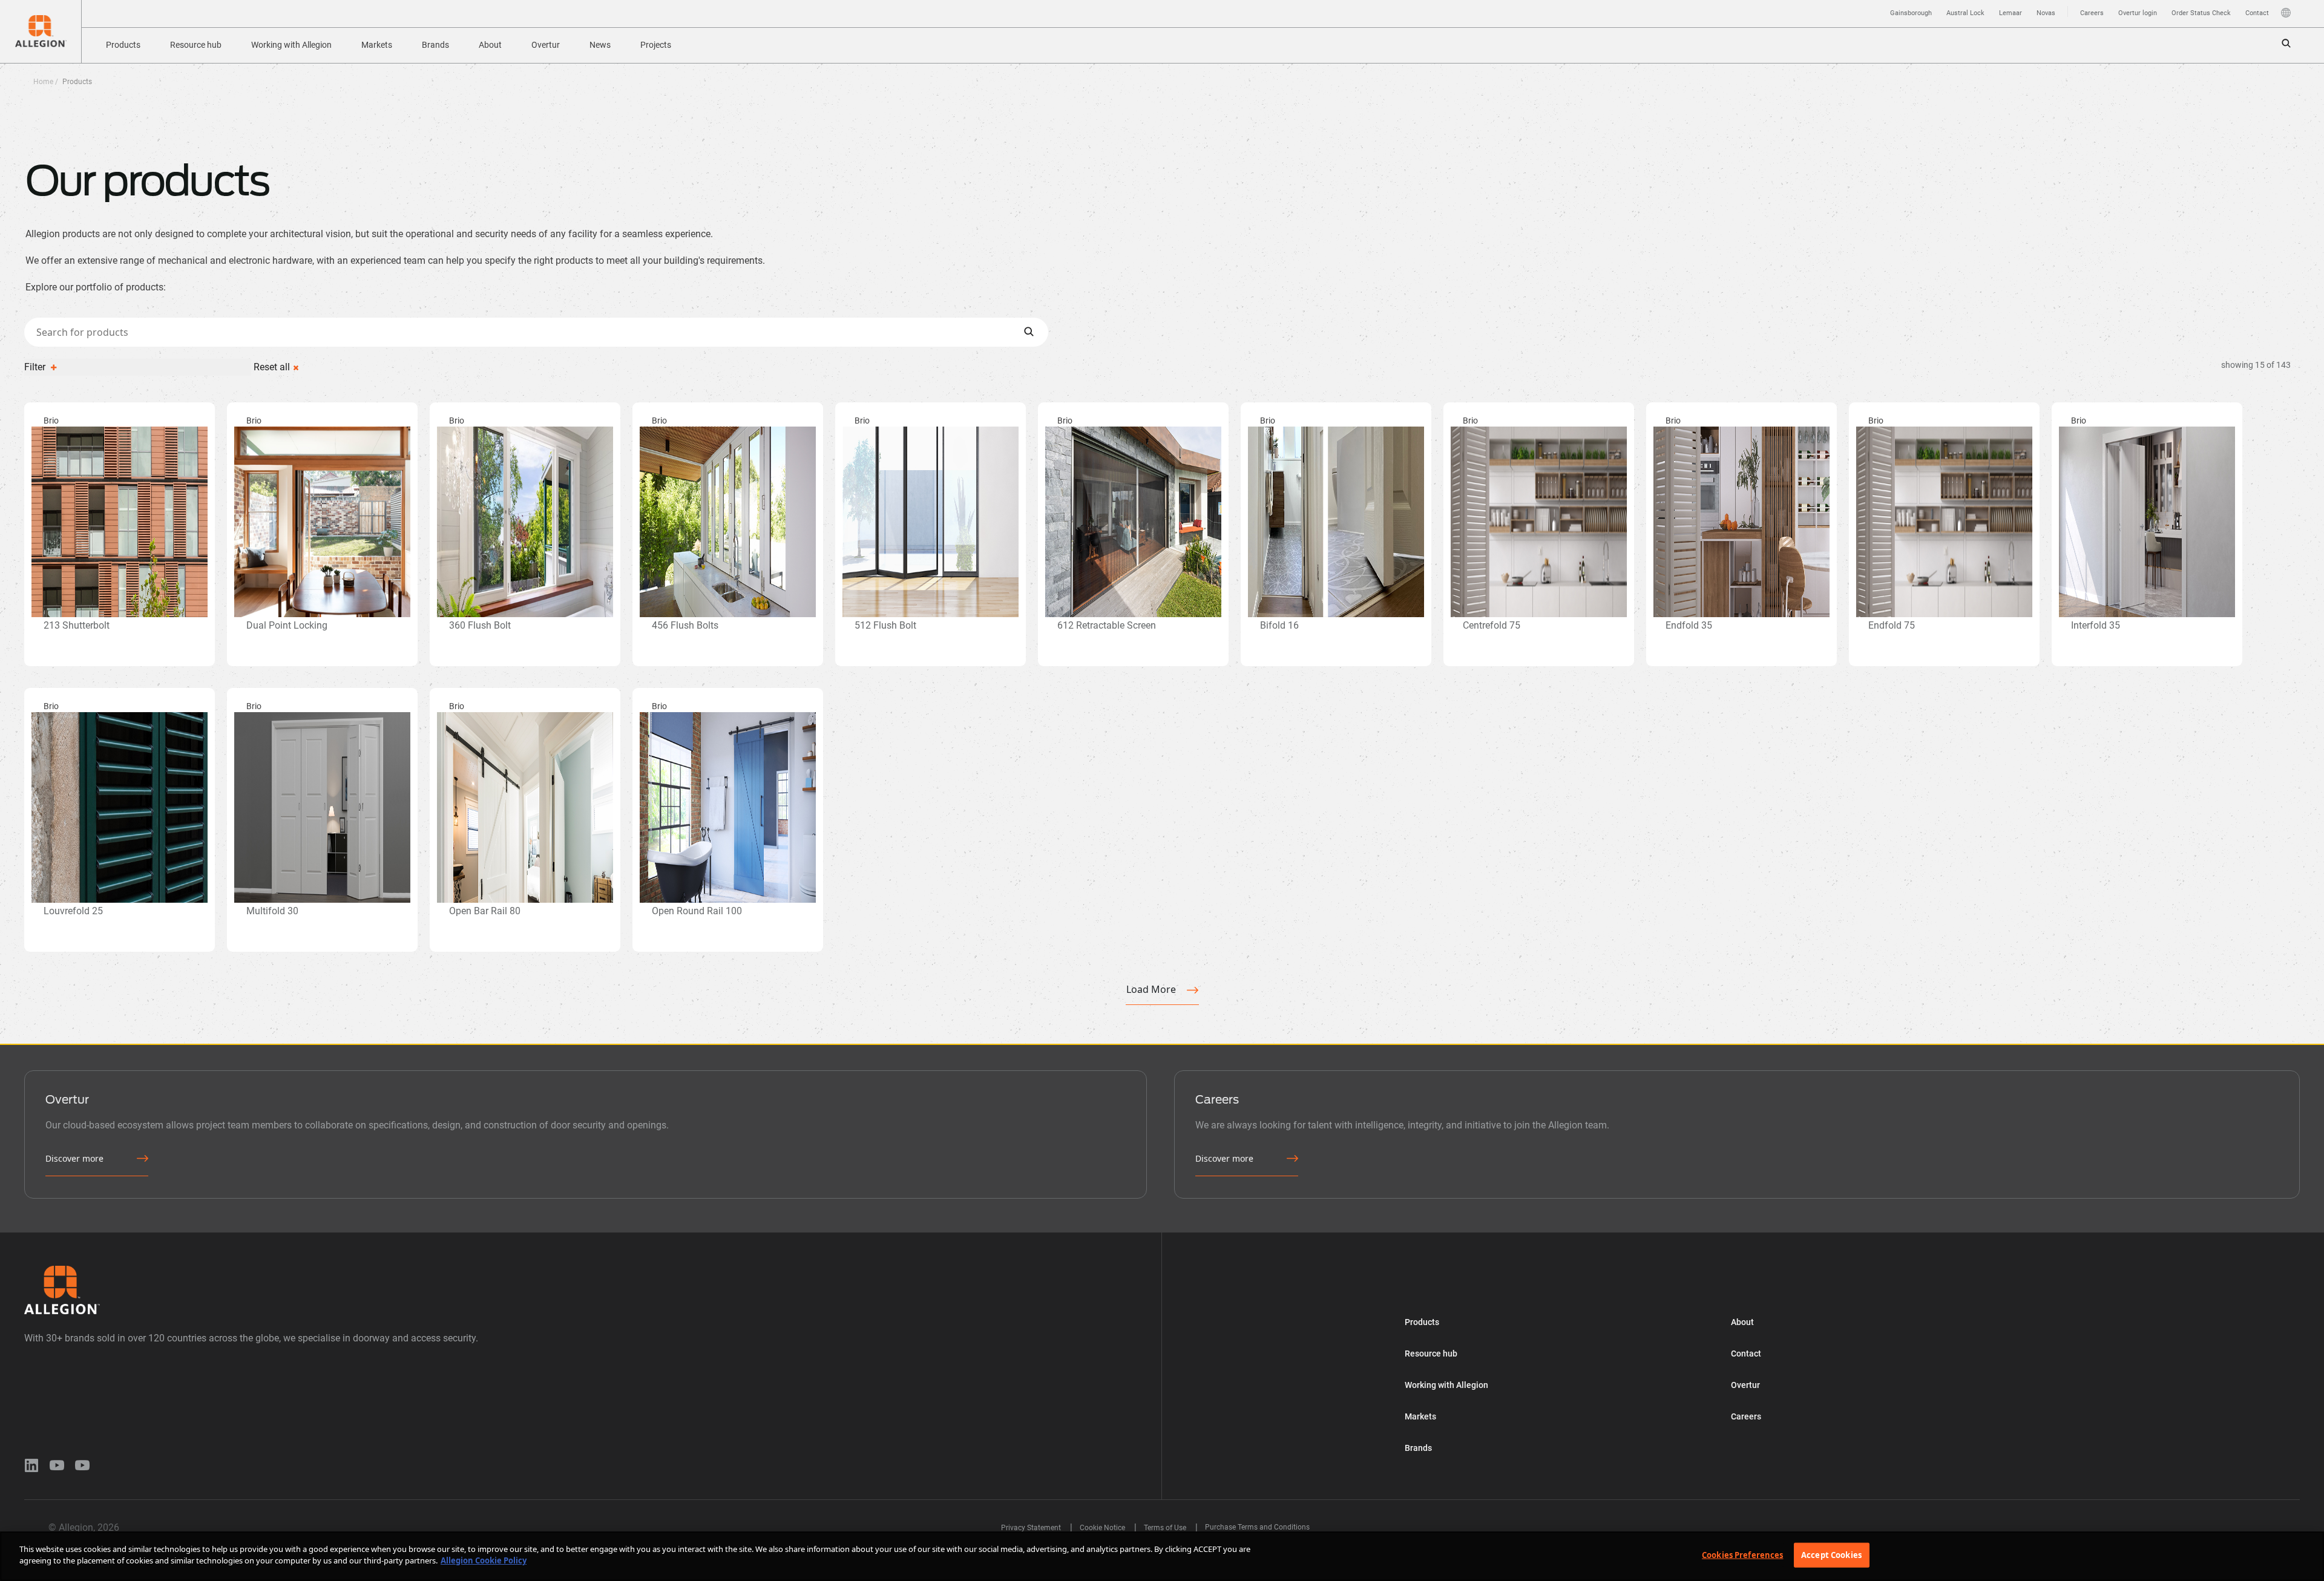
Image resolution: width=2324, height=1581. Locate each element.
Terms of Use (1166, 1528)
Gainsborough (1911, 13)
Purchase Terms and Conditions (1257, 1527)
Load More (1151, 989)
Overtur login (2138, 13)
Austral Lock (1965, 13)
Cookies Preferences (1742, 1555)
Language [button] (2286, 13)
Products (123, 45)
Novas (2046, 13)
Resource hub (196, 45)
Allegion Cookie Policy (484, 1560)
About (490, 45)
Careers (2092, 13)
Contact (2257, 13)
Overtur (546, 45)
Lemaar (2011, 13)
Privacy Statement (1032, 1528)
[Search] (1029, 332)
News (600, 45)
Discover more (74, 1158)
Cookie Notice (1103, 1528)
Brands (435, 45)
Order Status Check (2201, 13)
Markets (377, 45)
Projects (656, 45)
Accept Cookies (1831, 1555)
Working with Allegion (291, 45)
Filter (36, 367)
